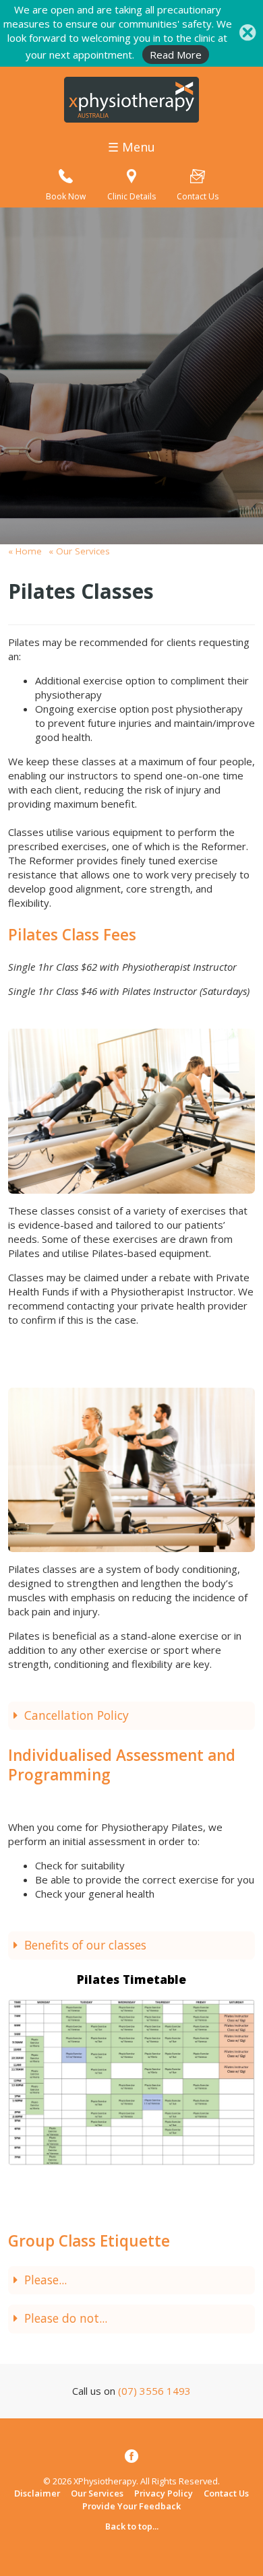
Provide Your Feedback (131, 2506)
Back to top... (132, 2526)
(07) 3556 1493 (154, 2391)
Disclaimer (37, 2493)
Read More (176, 55)
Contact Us (226, 2493)
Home (29, 551)
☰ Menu (131, 147)
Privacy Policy (164, 2493)
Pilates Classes (81, 591)
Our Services (82, 551)
